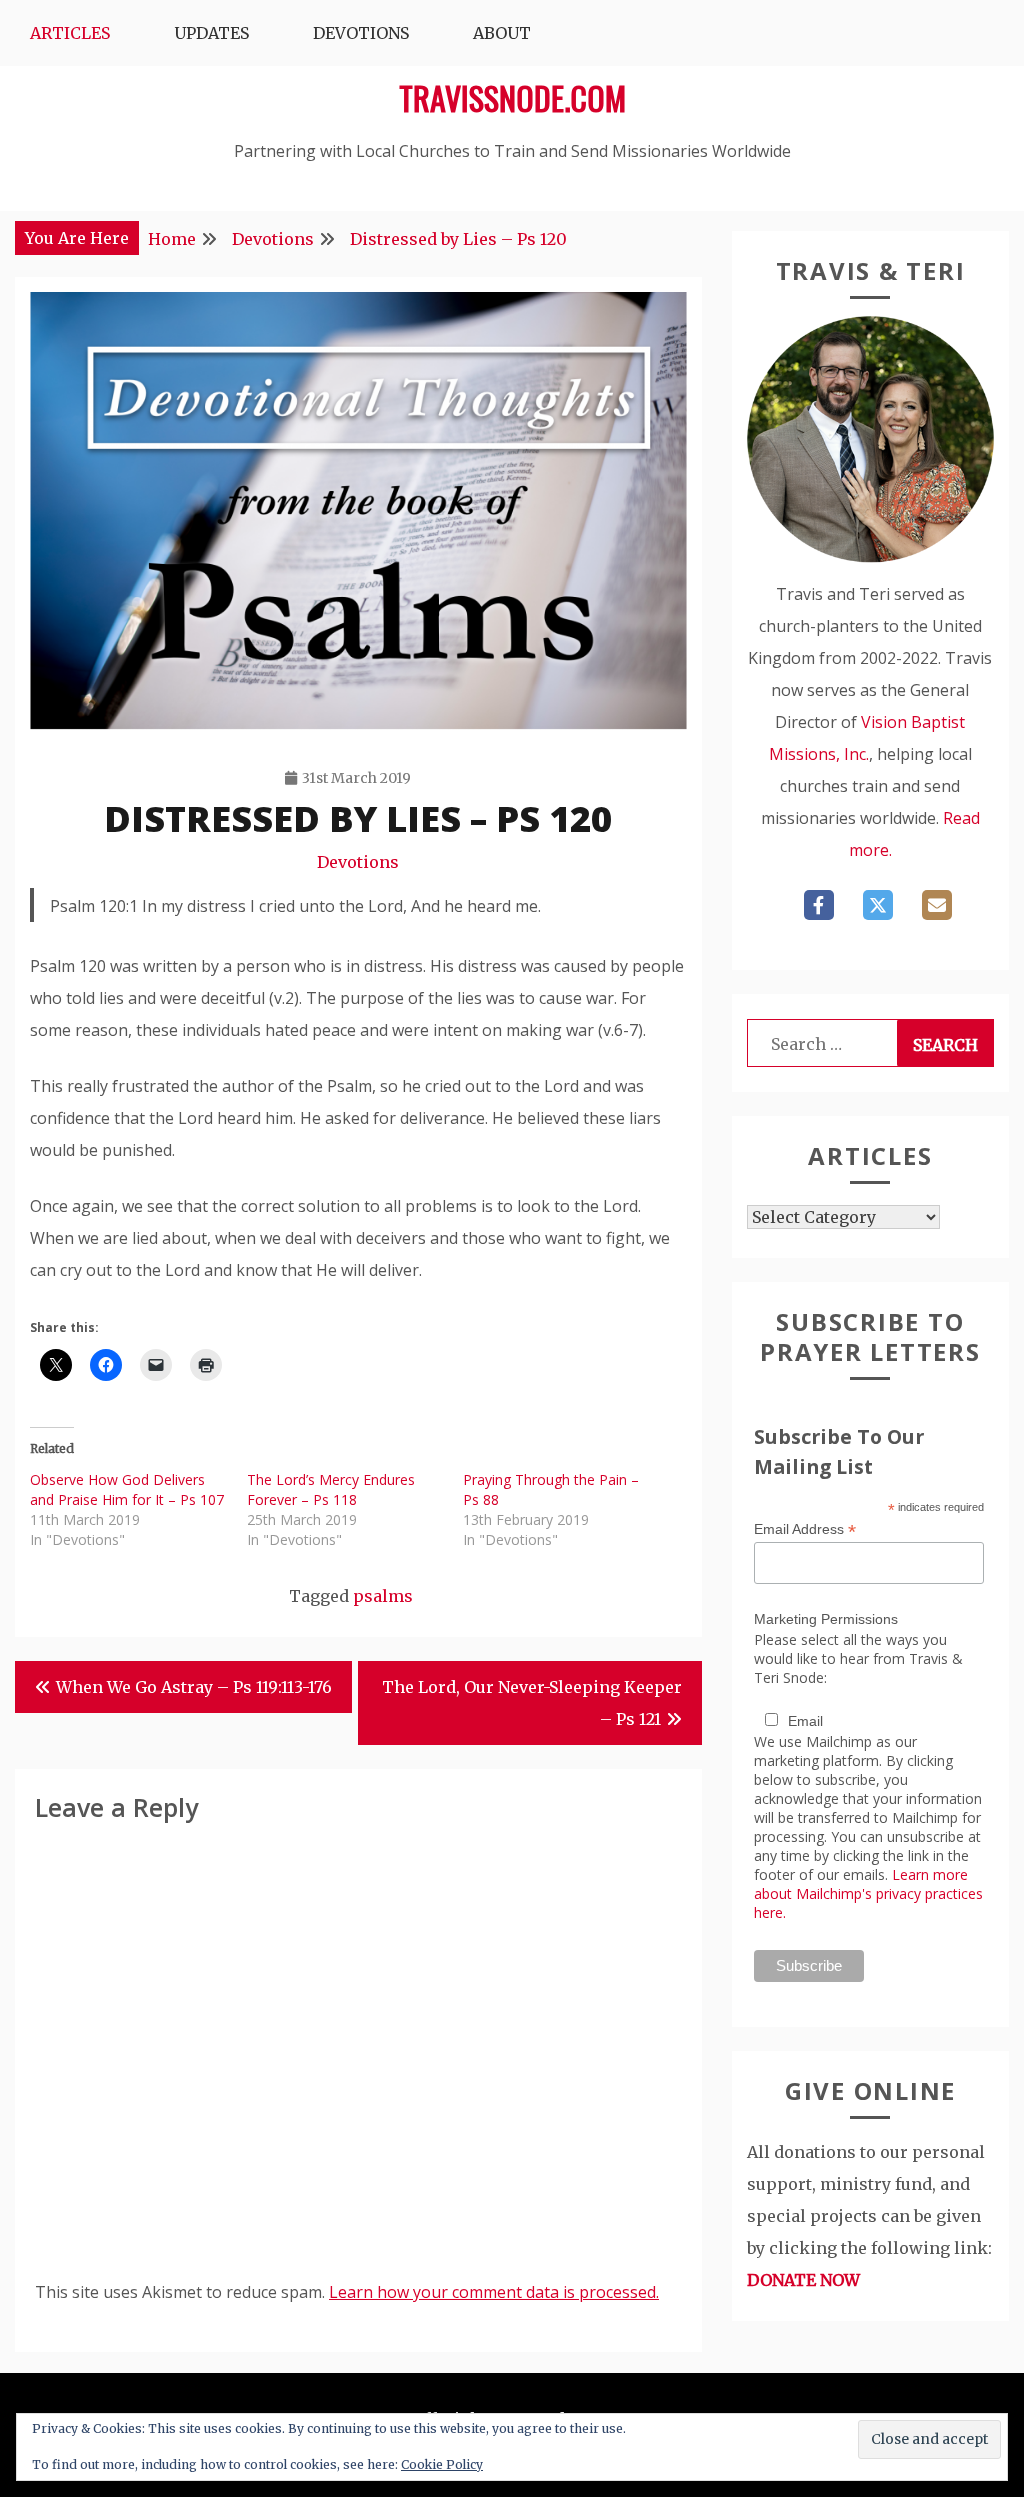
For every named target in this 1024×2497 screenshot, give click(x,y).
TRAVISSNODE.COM (512, 97)
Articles (70, 33)
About (502, 33)
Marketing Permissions (826, 1619)
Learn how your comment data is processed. (494, 2292)
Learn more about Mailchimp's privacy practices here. (868, 1893)
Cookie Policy (442, 2464)
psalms (383, 1596)
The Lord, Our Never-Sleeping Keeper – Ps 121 (532, 1703)
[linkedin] (937, 905)
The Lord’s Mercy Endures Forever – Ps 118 (331, 1489)
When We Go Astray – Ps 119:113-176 (194, 1687)
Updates (211, 33)
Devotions (361, 33)
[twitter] (878, 905)
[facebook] (819, 905)
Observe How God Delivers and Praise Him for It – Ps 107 (127, 1489)
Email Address (805, 1529)
